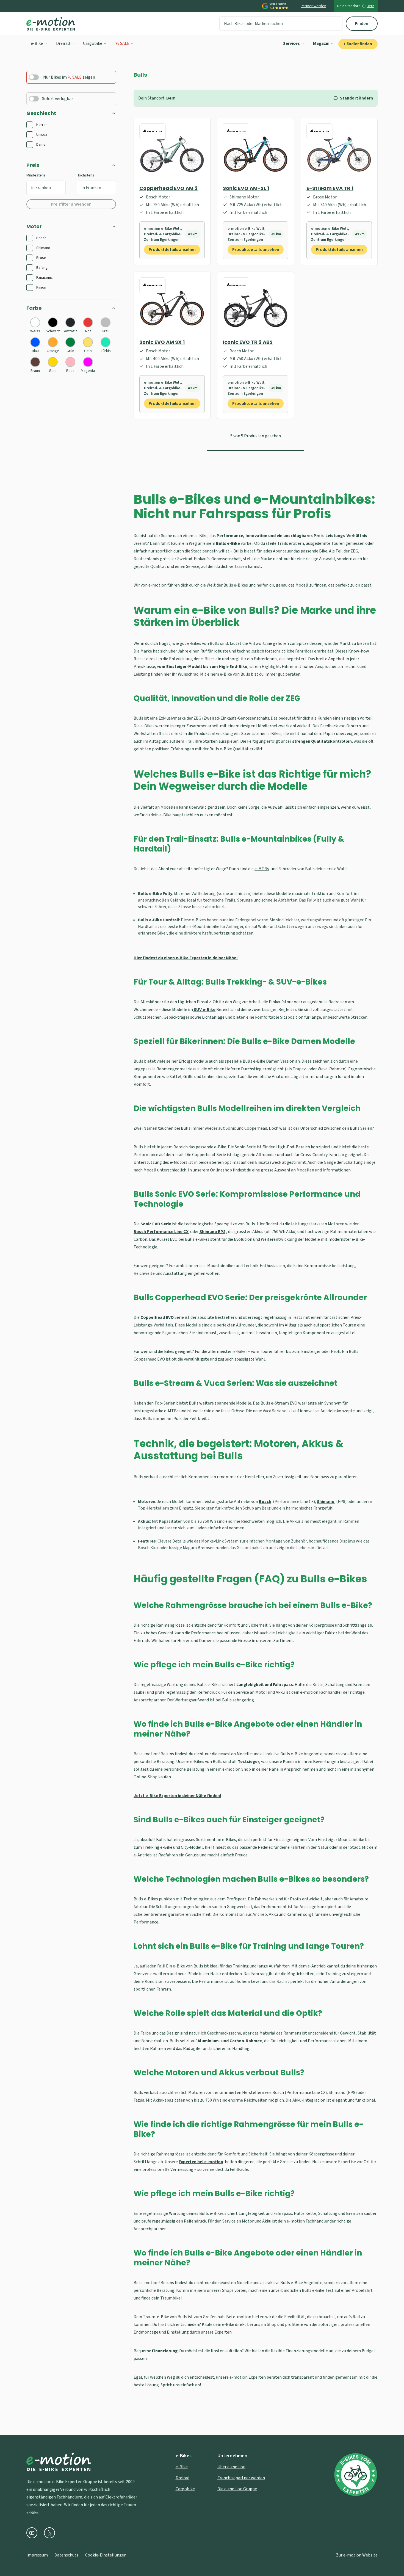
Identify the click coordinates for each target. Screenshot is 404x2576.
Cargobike (93, 43)
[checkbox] (30, 125)
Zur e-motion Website (357, 2555)
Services (291, 43)
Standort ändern (356, 98)
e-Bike (37, 43)
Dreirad (63, 43)
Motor (34, 226)
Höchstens (85, 175)
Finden (362, 24)
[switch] (34, 77)
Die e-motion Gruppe (237, 2489)
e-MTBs (262, 869)
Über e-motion (231, 2467)
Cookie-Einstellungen (106, 2555)
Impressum (37, 2555)
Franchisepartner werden (241, 2478)
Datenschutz (67, 2555)
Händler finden (358, 44)
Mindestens (36, 175)
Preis (33, 165)
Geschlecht (41, 113)
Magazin (321, 43)
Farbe (34, 308)
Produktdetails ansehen (172, 250)
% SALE (122, 43)
